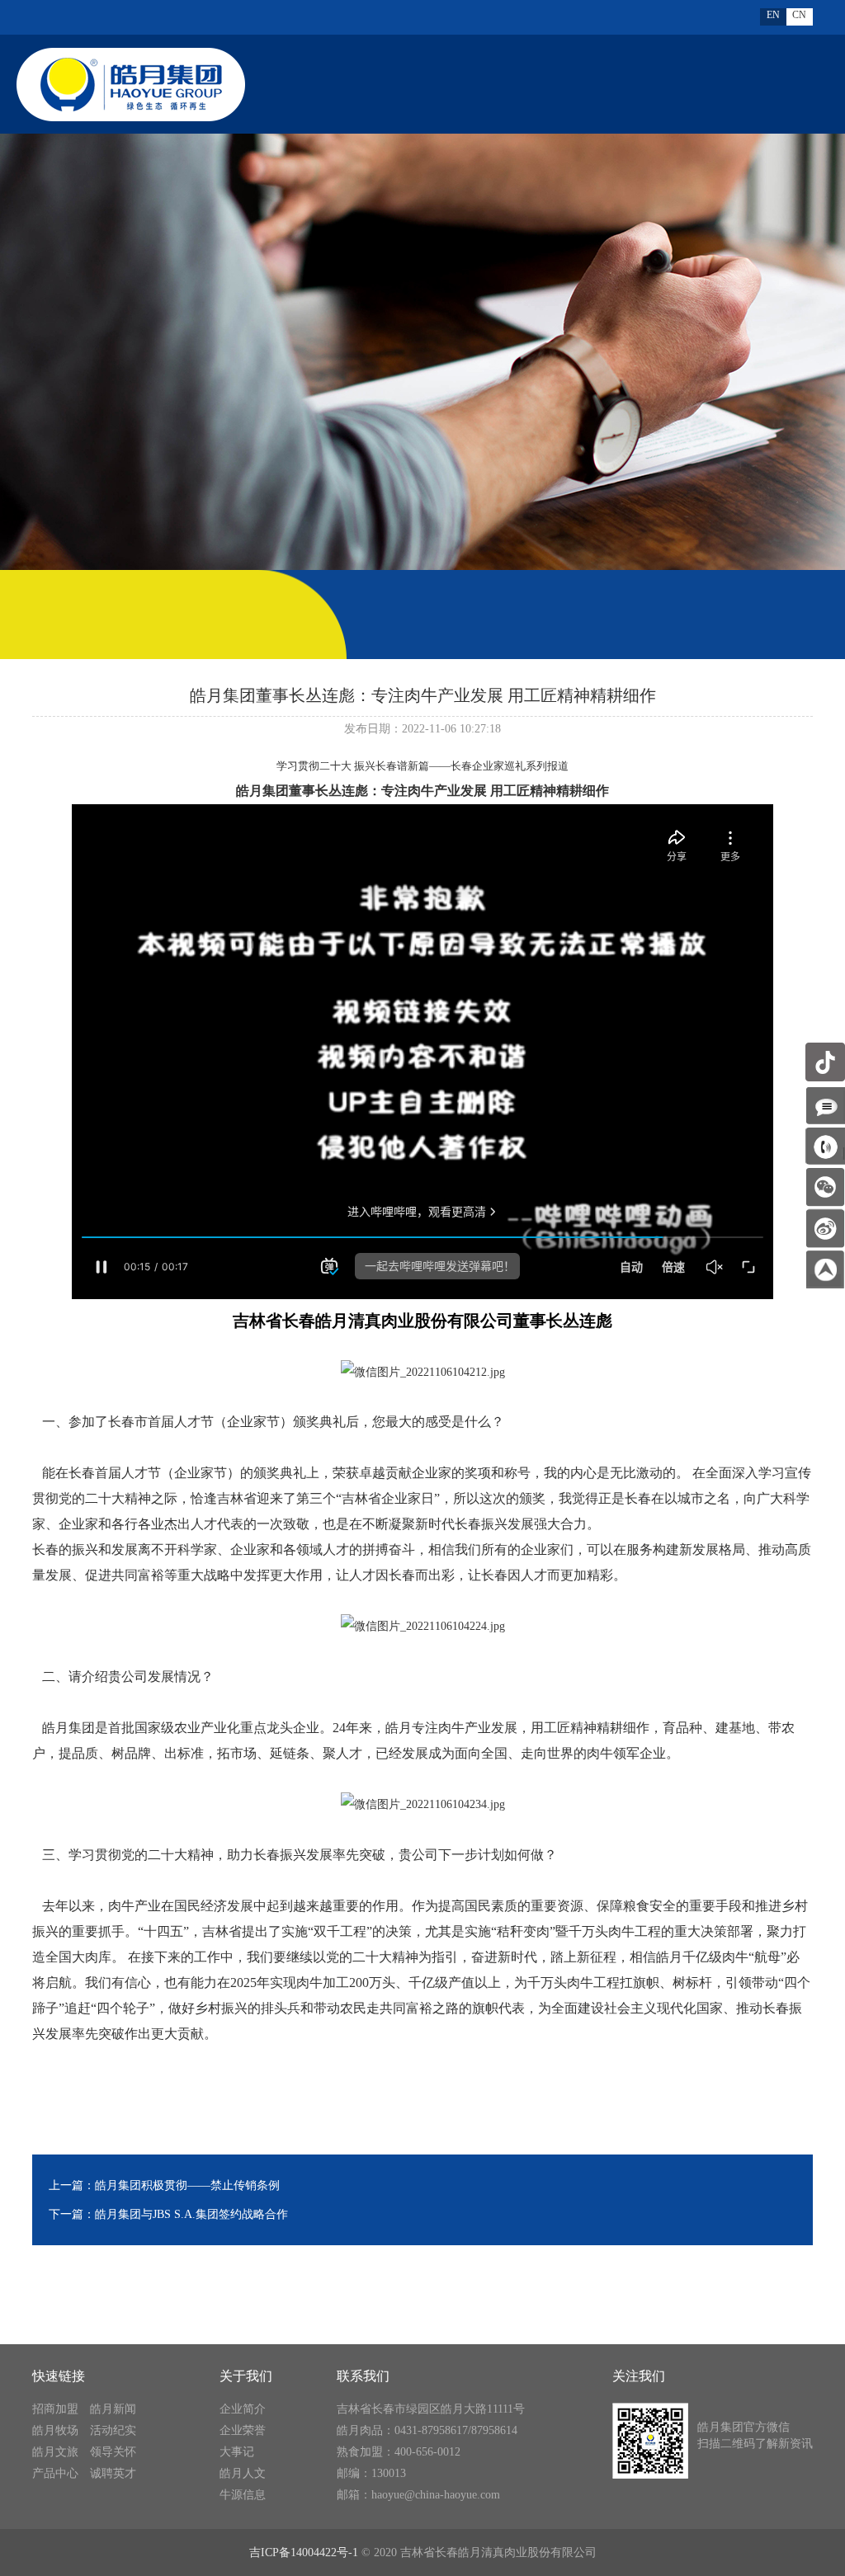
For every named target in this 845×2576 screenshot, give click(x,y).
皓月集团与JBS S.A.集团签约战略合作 (191, 2214)
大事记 (237, 2452)
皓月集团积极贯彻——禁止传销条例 (187, 2185)
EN (773, 15)
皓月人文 (243, 2473)
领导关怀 (113, 2452)
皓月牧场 (55, 2430)
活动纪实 (113, 2430)
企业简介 (243, 2409)
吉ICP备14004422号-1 (304, 2552)
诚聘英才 (113, 2473)
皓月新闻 (113, 2409)
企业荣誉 (243, 2430)
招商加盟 (55, 2409)
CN (799, 15)
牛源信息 (243, 2495)
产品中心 (55, 2473)
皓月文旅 (55, 2452)
